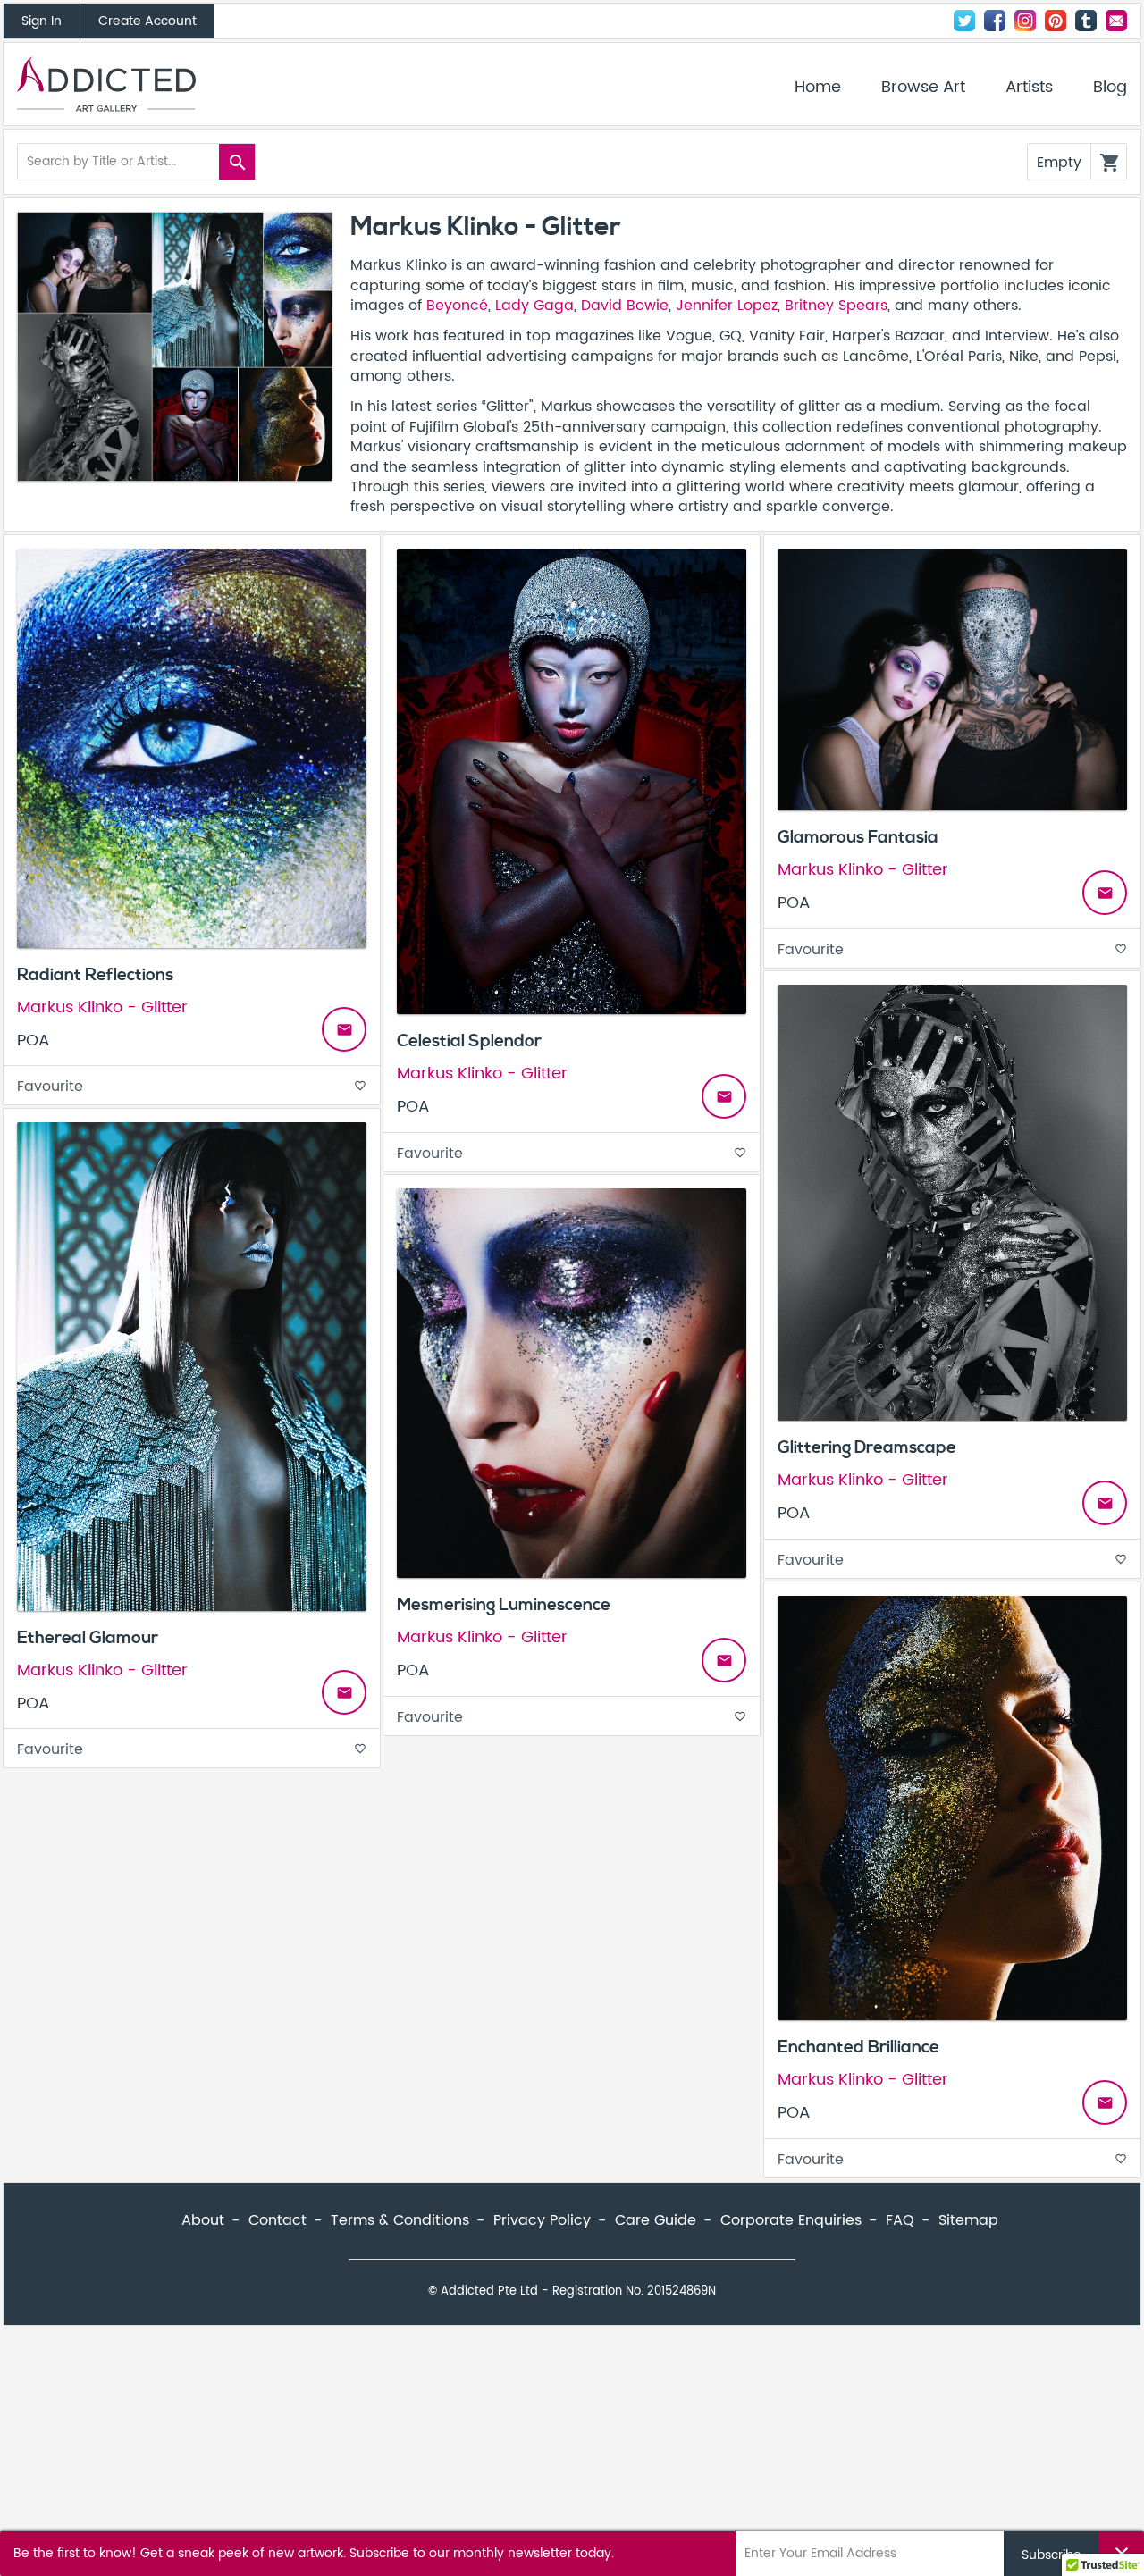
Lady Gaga (534, 306)
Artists (1029, 88)
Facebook (995, 21)
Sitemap (968, 2220)
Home (818, 88)
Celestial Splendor (469, 1041)
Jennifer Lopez (727, 306)
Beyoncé (457, 306)
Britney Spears (836, 306)
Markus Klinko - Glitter (102, 1007)
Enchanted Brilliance (858, 2047)
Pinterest (1056, 21)
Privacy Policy (542, 2220)
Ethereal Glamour (88, 1638)
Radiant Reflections (95, 975)
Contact (1116, 21)
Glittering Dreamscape (867, 1447)
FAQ (900, 2220)
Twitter (964, 21)
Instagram (1025, 21)
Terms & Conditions (400, 2220)
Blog (1110, 88)
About (203, 2220)
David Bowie (625, 306)
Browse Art (923, 88)
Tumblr (1086, 21)
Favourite (192, 1087)
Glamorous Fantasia (858, 837)
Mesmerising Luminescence (504, 1605)
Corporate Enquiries (791, 2220)
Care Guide (656, 2220)
